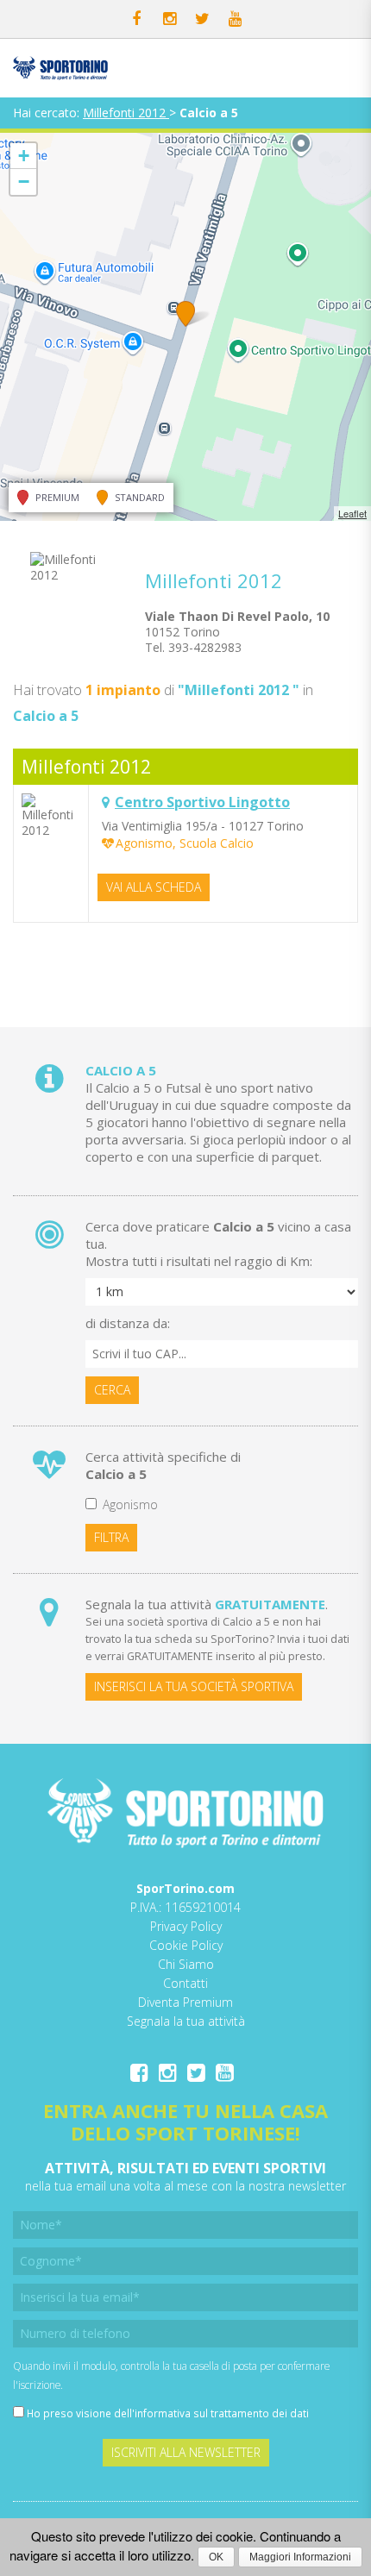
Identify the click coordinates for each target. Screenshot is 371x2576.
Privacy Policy (186, 1926)
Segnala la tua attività (186, 2021)
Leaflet (352, 513)
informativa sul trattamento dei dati (222, 2413)
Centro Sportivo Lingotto (202, 802)
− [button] (24, 182)
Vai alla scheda (154, 887)
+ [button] (24, 156)
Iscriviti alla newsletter (186, 2452)
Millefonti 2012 (126, 113)
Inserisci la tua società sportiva (194, 1686)
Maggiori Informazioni (300, 2557)
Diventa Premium (185, 2002)
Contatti (185, 1983)
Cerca (112, 1390)
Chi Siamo (186, 1964)
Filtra (111, 1537)
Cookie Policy (186, 1945)
